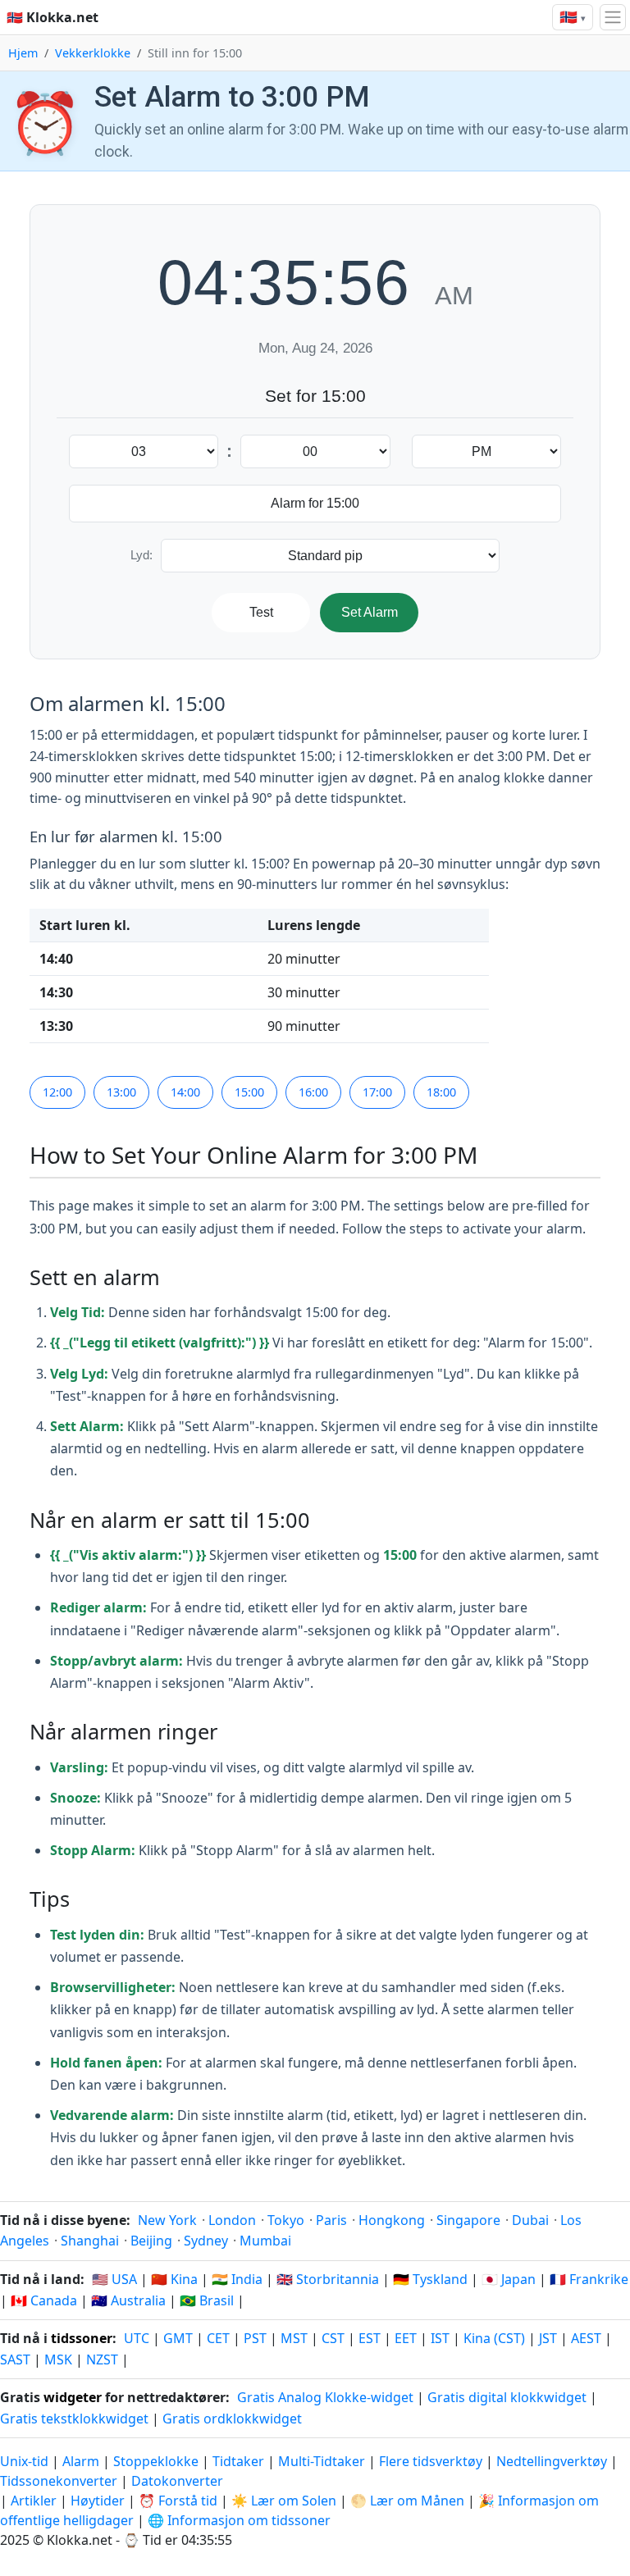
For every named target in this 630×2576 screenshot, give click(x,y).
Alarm (81, 2461)
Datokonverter (177, 2481)
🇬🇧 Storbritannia (328, 2279)
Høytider (98, 2501)
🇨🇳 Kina (174, 2279)
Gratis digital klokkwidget (507, 2397)
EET (406, 2338)
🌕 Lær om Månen (407, 2501)
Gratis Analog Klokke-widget (325, 2397)
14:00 (185, 1092)
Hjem (23, 53)
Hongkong (392, 2220)
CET (218, 2338)
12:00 (57, 1092)
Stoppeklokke (156, 2461)
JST (548, 2338)
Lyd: (142, 555)
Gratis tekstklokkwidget (74, 2419)
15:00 (249, 1092)
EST (370, 2338)
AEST (586, 2338)
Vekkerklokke (93, 53)
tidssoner (82, 2338)
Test (261, 612)
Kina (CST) (494, 2338)
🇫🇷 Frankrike (589, 2279)
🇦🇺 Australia (128, 2300)
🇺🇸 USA (114, 2279)
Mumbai (265, 2241)
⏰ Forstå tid (178, 2501)
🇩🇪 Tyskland (430, 2279)
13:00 (121, 1092)
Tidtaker (238, 2461)
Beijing (151, 2241)
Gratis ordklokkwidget (232, 2419)
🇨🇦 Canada (44, 2300)
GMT (178, 2338)
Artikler (34, 2501)
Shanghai (90, 2241)
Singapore (468, 2220)
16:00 (313, 1092)
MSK (58, 2359)
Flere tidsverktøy (432, 2461)
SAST (15, 2359)
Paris (331, 2220)
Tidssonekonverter (60, 2481)
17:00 (377, 1092)
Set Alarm (370, 612)
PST (255, 2338)
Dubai (530, 2220)
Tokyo (286, 2220)
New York (167, 2220)
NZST (102, 2359)
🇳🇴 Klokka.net (52, 17)
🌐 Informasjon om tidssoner (239, 2520)
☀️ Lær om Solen (284, 2501)
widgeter (73, 2397)
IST (440, 2338)
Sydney (206, 2241)
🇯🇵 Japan (509, 2279)
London (232, 2220)
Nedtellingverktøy (553, 2461)
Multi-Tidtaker (322, 2461)
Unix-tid (24, 2461)
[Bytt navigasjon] (613, 17)
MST (294, 2338)
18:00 (441, 1092)
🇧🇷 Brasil (207, 2300)
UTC (137, 2338)
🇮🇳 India (237, 2279)
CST (333, 2338)
